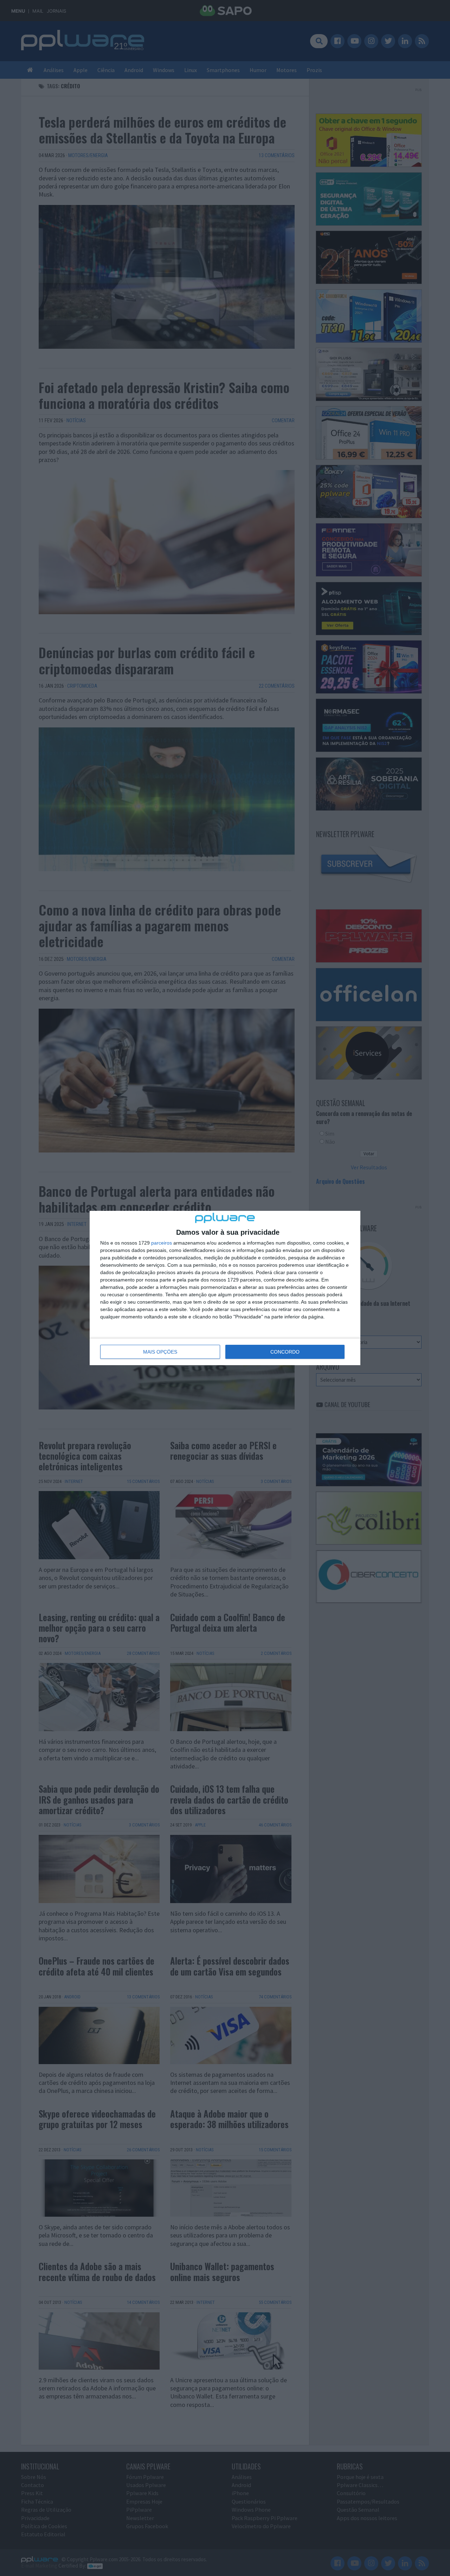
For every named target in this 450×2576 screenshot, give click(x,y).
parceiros (162, 1243)
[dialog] (225, 1288)
